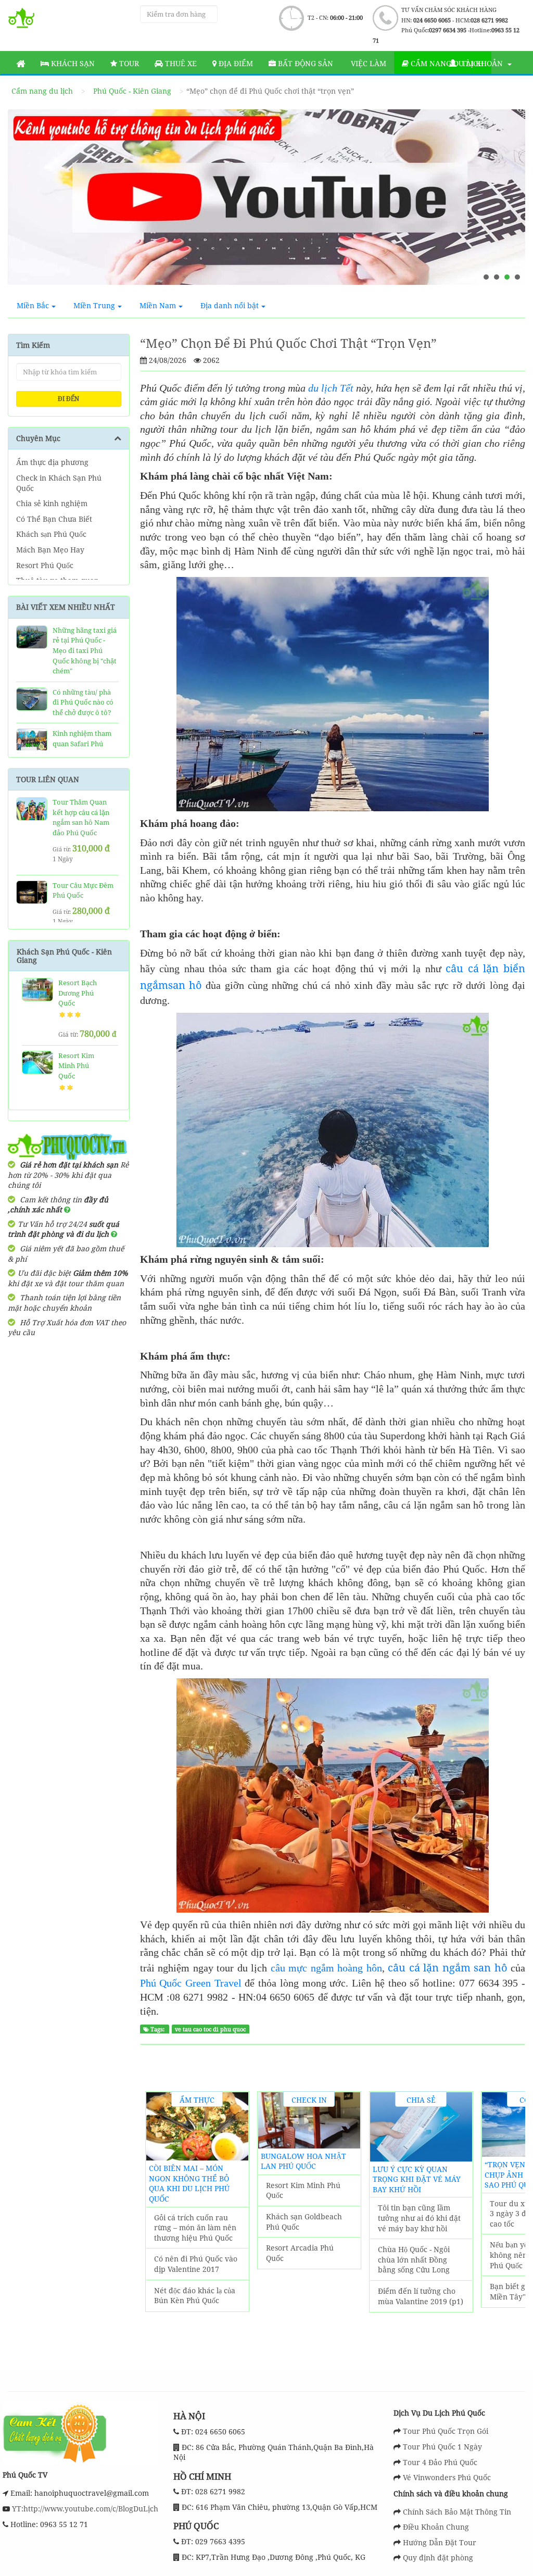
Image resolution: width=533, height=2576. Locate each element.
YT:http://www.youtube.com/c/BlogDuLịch (84, 2509)
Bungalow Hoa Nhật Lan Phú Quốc (303, 2161)
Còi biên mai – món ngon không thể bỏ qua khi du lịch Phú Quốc (189, 2183)
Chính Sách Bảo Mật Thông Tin (457, 2512)
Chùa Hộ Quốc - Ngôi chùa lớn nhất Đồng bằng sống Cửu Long (414, 2259)
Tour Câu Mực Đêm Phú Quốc (83, 890)
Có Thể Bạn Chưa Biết (54, 519)
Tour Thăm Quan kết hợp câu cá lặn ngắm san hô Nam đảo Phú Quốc (81, 817)
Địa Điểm (235, 63)
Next (507, 202)
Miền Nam (158, 305)
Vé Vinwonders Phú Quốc (447, 2477)
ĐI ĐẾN (68, 399)
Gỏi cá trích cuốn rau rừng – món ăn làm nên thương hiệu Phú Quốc (195, 2228)
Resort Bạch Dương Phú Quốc (78, 993)
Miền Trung (94, 305)
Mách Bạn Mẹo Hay (50, 550)
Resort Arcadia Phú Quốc (300, 2253)
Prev (26, 202)
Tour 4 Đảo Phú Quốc (440, 2462)
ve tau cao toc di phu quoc (210, 2029)
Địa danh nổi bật (230, 305)
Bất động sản (304, 63)
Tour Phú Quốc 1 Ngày (442, 2447)
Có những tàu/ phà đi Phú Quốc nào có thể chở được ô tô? (83, 702)
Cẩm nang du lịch (42, 91)
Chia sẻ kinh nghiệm (52, 503)
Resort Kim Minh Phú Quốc (76, 1066)
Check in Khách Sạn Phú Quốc (59, 483)
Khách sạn (72, 63)
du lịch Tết (331, 388)
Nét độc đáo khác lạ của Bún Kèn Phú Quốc (195, 2296)
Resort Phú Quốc (45, 565)
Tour (128, 63)
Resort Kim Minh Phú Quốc (303, 2190)
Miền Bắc (33, 305)
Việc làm (367, 63)
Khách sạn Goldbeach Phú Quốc (304, 2222)
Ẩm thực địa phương (52, 462)
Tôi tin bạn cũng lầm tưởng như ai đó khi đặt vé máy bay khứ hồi (419, 2218)
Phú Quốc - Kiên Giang (132, 91)
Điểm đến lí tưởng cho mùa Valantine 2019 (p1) (421, 2296)
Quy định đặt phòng (438, 2558)
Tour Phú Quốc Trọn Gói (446, 2431)
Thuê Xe (180, 63)
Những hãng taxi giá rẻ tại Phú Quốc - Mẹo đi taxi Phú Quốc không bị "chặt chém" (85, 650)
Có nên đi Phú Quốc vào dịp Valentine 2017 (196, 2264)
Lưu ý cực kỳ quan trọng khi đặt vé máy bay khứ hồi (417, 2179)
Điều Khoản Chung (436, 2527)
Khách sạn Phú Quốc (51, 534)
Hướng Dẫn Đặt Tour (440, 2542)
